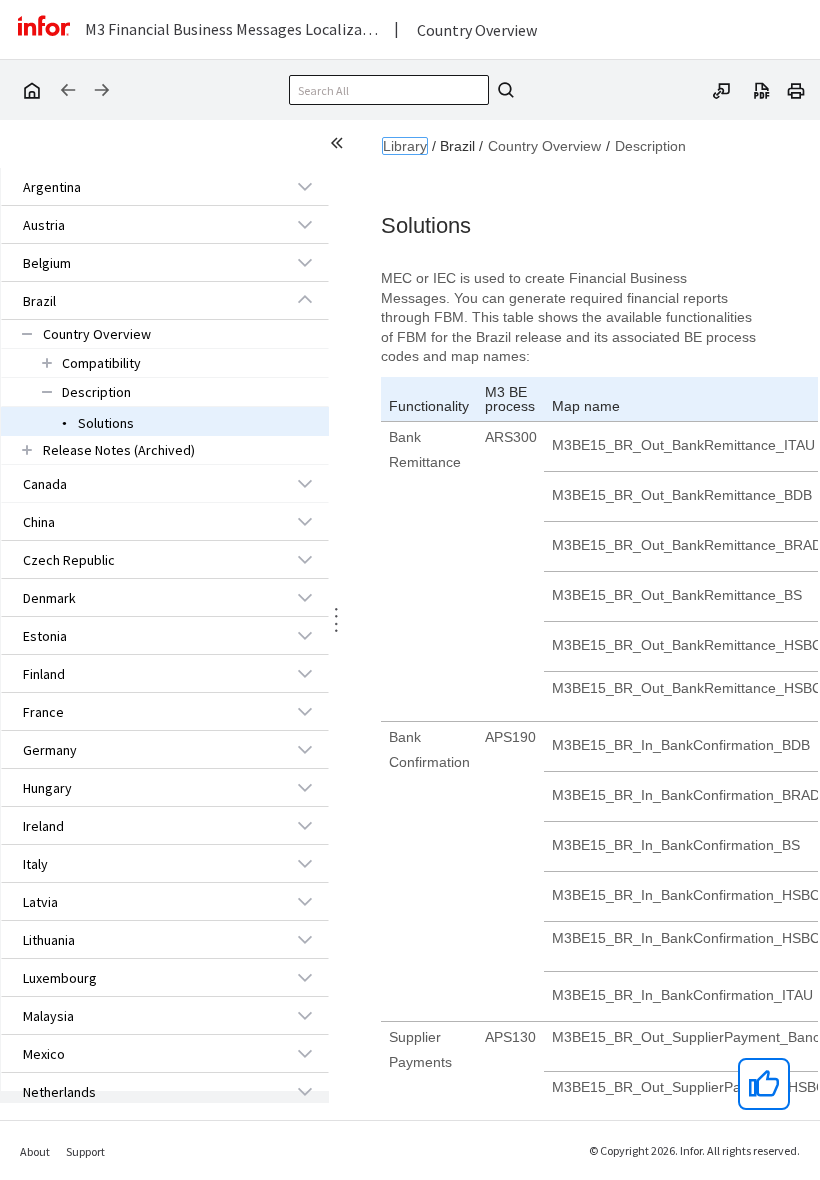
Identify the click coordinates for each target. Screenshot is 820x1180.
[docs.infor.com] (31, 90)
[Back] (68, 90)
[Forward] (102, 90)
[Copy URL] (722, 89)
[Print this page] (796, 89)
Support (85, 1151)
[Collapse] (305, 300)
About (35, 1151)
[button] (142, 187)
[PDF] (762, 89)
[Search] (503, 90)
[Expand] (305, 186)
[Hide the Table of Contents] (340, 146)
